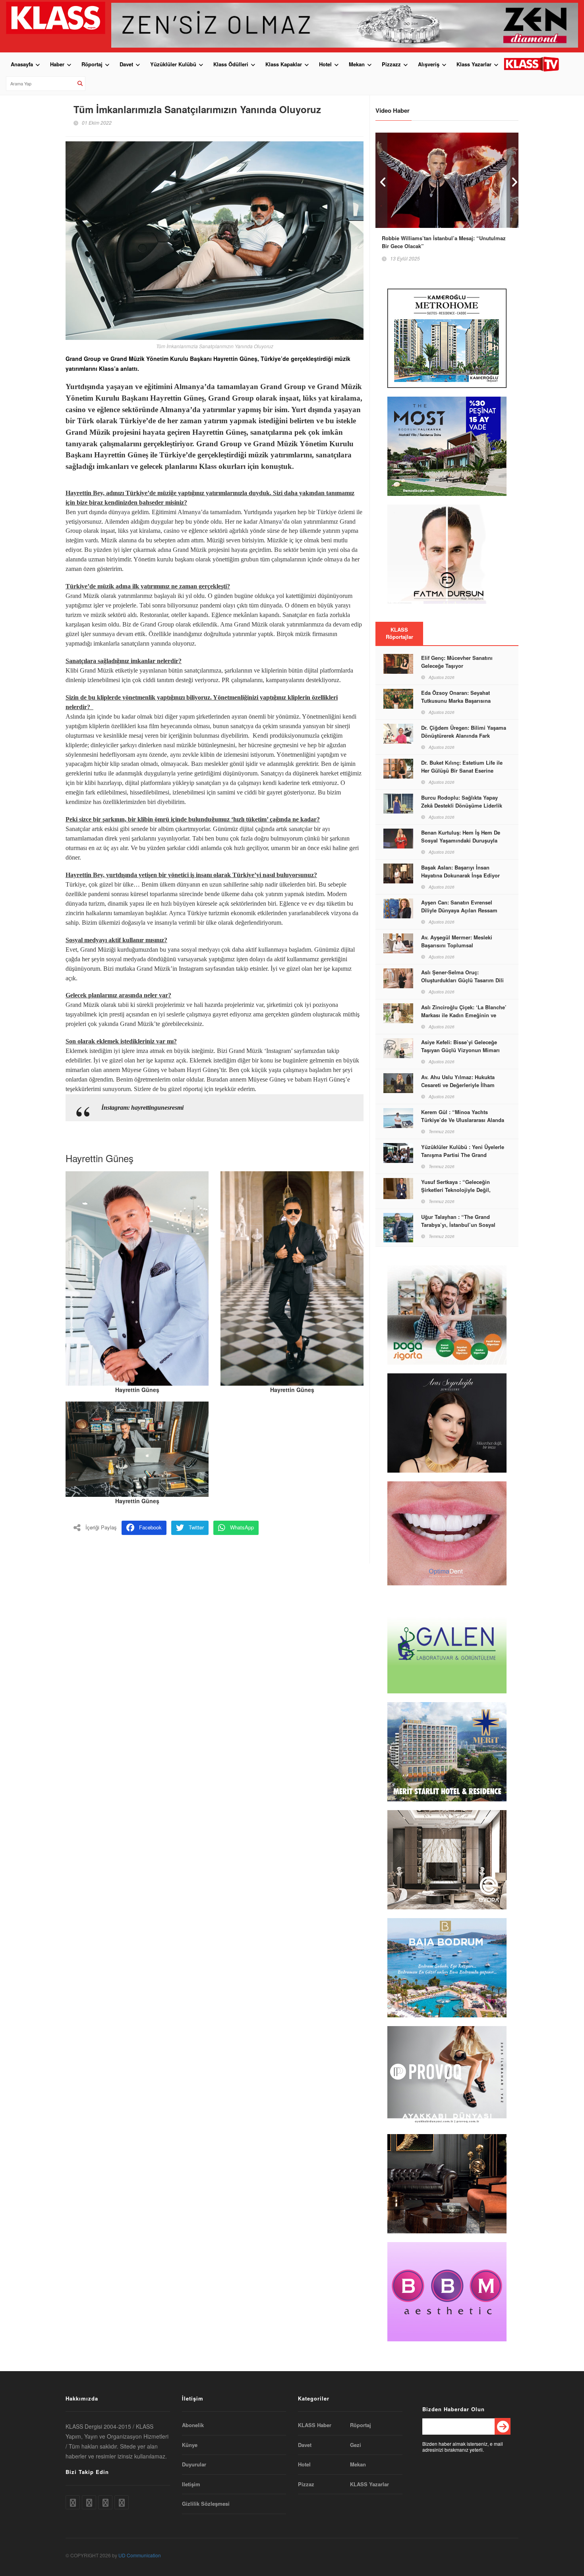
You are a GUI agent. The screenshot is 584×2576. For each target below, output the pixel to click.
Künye (190, 2445)
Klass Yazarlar (474, 64)
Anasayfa (22, 64)
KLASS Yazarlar (369, 2484)
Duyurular (194, 2464)
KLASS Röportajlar (399, 633)
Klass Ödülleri (231, 64)
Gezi (356, 2445)
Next (512, 180)
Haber (57, 64)
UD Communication (140, 2555)
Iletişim (191, 2484)
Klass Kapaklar (284, 64)
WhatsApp (242, 1527)
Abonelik (193, 2425)
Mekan (357, 64)
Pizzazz (391, 64)
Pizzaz (306, 2484)
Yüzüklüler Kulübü (173, 64)
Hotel (325, 64)
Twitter (196, 1527)
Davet (126, 64)
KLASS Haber (315, 2425)
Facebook (150, 1527)
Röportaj (92, 64)
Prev (381, 180)
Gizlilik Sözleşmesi (206, 2504)
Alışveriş (429, 64)
